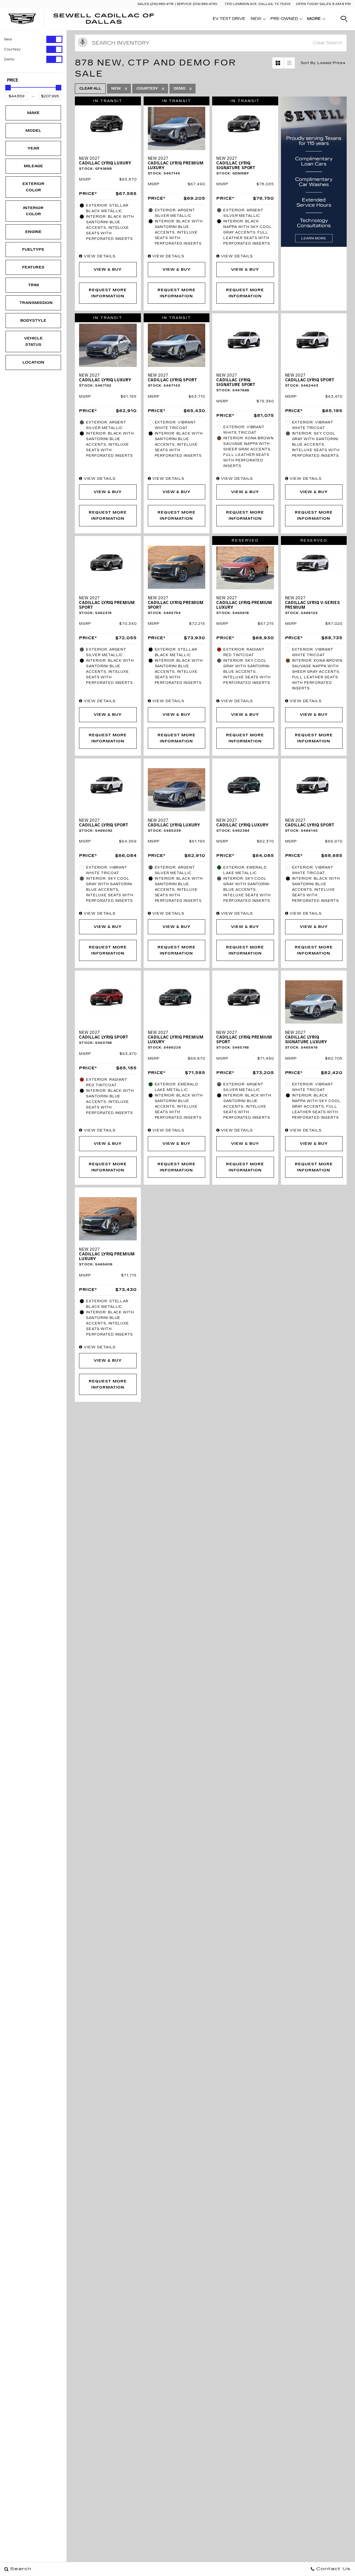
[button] (344, 19)
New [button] (258, 20)
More (314, 20)
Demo (9, 59)
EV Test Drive (229, 19)
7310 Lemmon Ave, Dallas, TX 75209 (257, 4)
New (8, 39)
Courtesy (12, 49)
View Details (99, 256)
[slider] (8, 88)
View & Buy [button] (108, 270)
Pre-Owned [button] (284, 20)
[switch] (33, 39)
